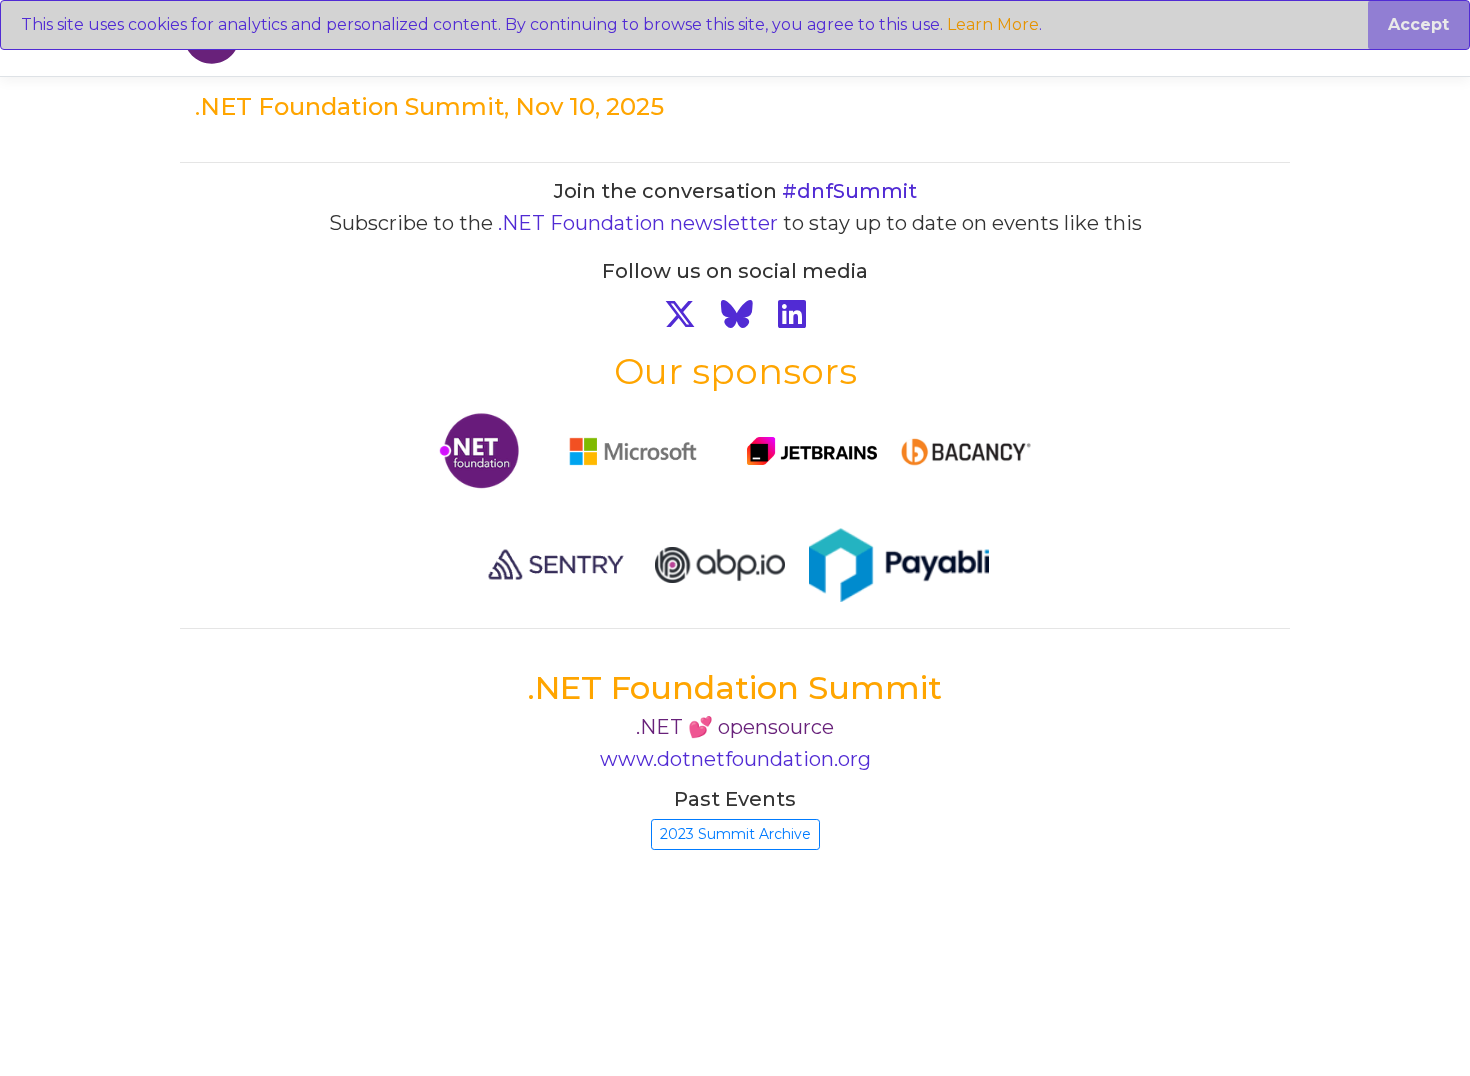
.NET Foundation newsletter (638, 223)
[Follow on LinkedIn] (792, 314)
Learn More (993, 24)
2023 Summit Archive (735, 834)
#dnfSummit (849, 191)
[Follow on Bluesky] (737, 314)
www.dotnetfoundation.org (735, 759)
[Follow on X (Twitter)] (680, 314)
